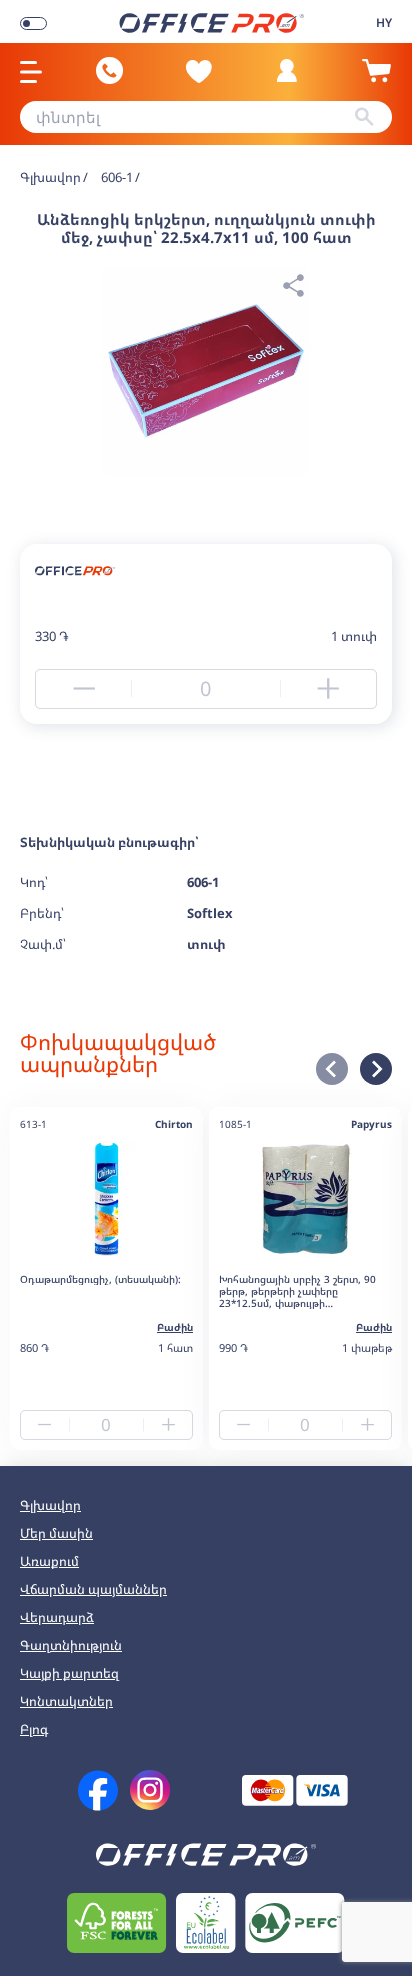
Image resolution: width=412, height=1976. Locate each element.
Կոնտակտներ (66, 1701)
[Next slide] (376, 1069)
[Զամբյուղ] (376, 79)
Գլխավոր (50, 1505)
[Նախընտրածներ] (199, 71)
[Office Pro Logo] (211, 21)
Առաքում (49, 1561)
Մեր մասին (56, 1533)
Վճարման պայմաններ (93, 1589)
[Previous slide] (332, 1069)
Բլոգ (34, 1729)
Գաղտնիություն (71, 1645)
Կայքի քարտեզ (69, 1673)
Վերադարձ (57, 1617)
